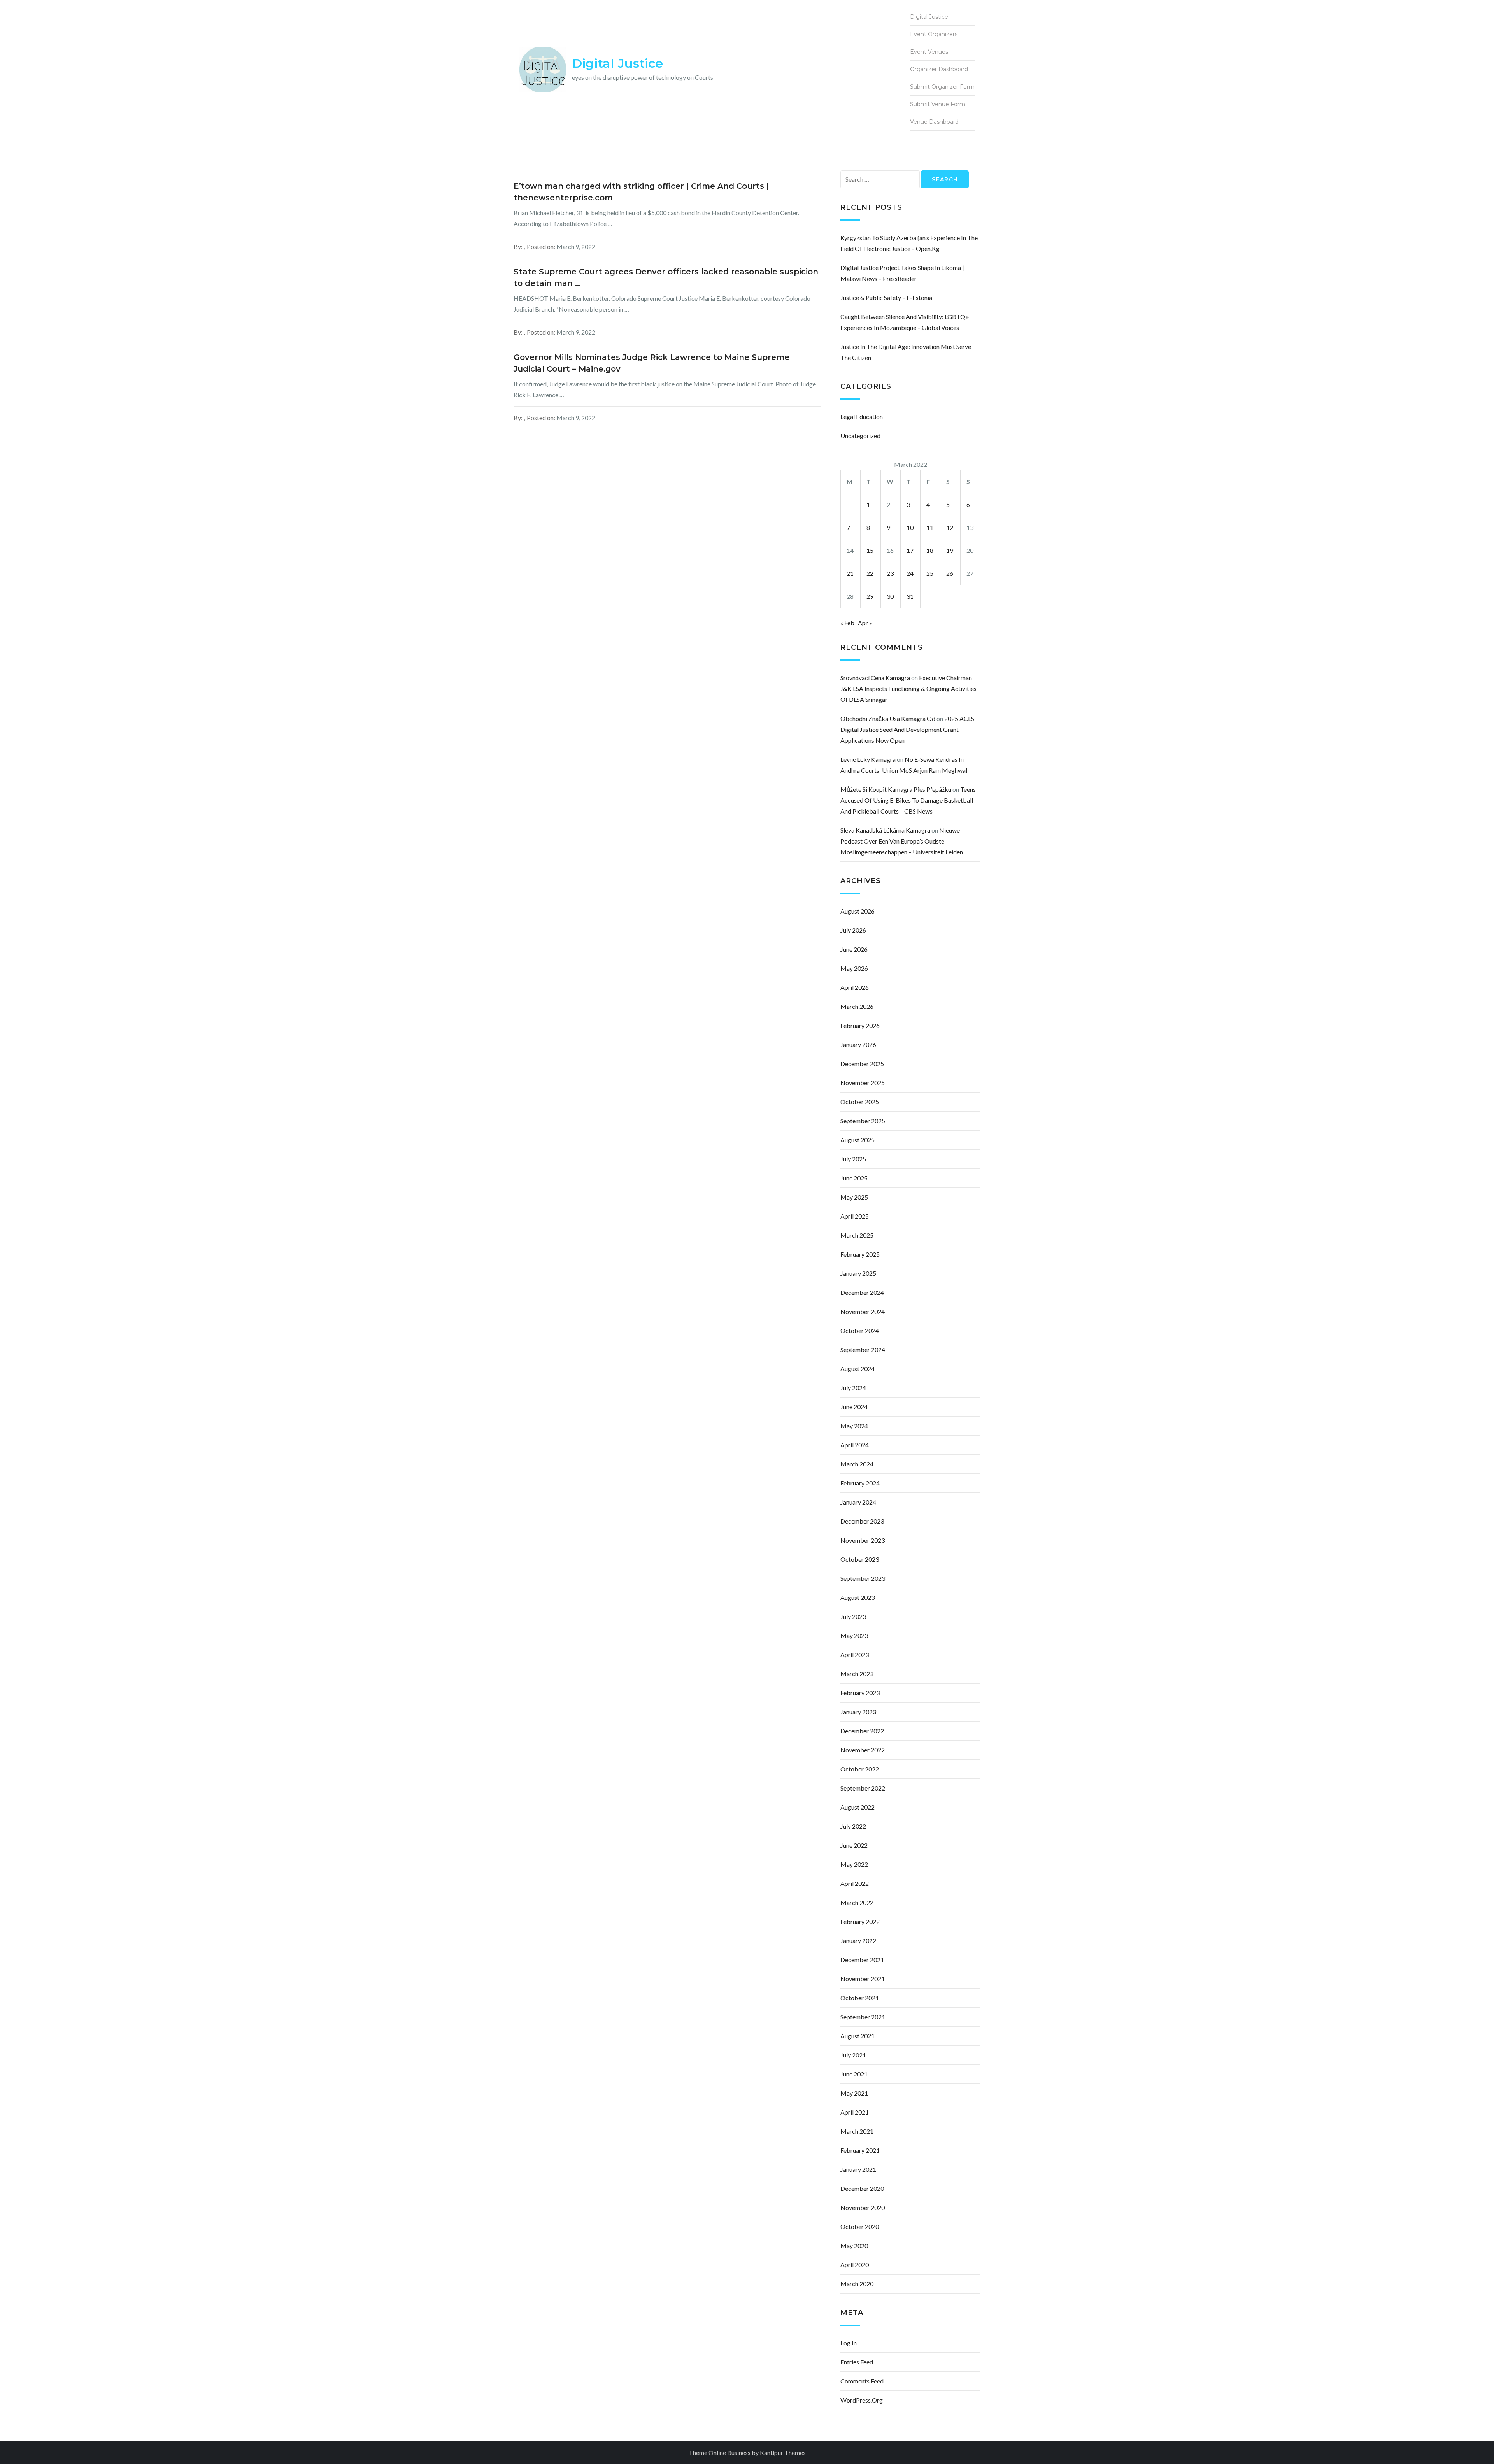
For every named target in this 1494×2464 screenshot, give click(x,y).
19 (950, 550)
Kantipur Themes (783, 2453)
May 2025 (854, 1197)
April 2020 (855, 2265)
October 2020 (860, 2226)
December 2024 (862, 1292)
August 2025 (857, 1140)
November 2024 (863, 1311)
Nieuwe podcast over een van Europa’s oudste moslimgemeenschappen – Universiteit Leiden (902, 841)
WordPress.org (862, 2400)
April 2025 (855, 1216)
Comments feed (862, 2381)
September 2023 (863, 1578)
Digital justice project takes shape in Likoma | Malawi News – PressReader (902, 273)
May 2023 (854, 1635)
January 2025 (858, 1273)
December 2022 (862, 1731)
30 (890, 596)
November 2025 (863, 1083)
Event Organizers (934, 34)
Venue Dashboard (934, 122)
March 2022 (857, 1902)
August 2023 (857, 1597)
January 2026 (858, 1044)
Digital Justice (617, 63)
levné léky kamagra (868, 759)
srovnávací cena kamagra (875, 678)
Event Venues (929, 52)
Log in (849, 2343)
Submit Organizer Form (942, 87)
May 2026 (854, 968)
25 (930, 573)
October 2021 (860, 1998)
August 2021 (857, 2036)
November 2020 (863, 2207)
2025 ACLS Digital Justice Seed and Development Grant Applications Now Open (907, 729)
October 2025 (860, 1102)
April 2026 (855, 987)
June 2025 (854, 1178)
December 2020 (862, 2188)
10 (910, 527)
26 (950, 573)
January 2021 (858, 2169)
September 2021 (863, 2017)
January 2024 (858, 1502)
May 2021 (854, 2093)
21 (850, 573)
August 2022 (857, 1807)
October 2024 (860, 1330)
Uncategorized (860, 436)
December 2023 (862, 1521)
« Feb (847, 623)
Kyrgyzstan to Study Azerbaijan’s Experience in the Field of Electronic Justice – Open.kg (909, 243)
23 (890, 573)
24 (910, 573)
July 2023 (853, 1616)
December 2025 (862, 1064)
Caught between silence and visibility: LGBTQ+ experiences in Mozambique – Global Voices (905, 322)
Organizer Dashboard (939, 69)
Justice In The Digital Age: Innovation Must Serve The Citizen (906, 352)
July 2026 (853, 930)
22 (870, 573)
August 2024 (857, 1369)
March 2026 (857, 1006)
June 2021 (854, 2074)
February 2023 (860, 1693)
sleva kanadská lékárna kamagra (885, 830)
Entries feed (857, 2362)
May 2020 (854, 2246)
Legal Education (862, 417)
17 (910, 550)
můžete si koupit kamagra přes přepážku (896, 789)
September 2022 (863, 1788)
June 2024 (854, 1407)
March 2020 (857, 2284)
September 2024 (863, 1350)
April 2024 (855, 1445)
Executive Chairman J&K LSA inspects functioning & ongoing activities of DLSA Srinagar (908, 688)
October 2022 (860, 1769)
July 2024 (853, 1388)
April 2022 (855, 1883)
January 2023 (858, 1712)
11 (930, 527)
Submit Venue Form (938, 104)
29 (870, 596)
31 (910, 596)
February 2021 (860, 2150)
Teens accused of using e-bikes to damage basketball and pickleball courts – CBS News (908, 800)
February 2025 (860, 1254)
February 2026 (860, 1025)
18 (930, 550)
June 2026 (854, 949)
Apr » (865, 623)
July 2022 (853, 1826)
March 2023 (857, 1674)
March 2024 (857, 1464)
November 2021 (863, 1979)
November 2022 (863, 1750)
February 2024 (860, 1483)
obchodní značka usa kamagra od (888, 718)
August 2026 (857, 911)
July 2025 (853, 1159)
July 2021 (853, 2055)
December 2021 (862, 1960)
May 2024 (854, 1426)
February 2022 (860, 1921)
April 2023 (855, 1655)
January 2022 (858, 1941)
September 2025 (863, 1121)
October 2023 (860, 1559)
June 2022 (854, 1845)
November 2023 (863, 1540)
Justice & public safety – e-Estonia (886, 297)
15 (870, 550)
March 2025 (857, 1235)
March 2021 (857, 2131)
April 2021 (855, 2112)
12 (950, 527)
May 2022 (854, 1864)
